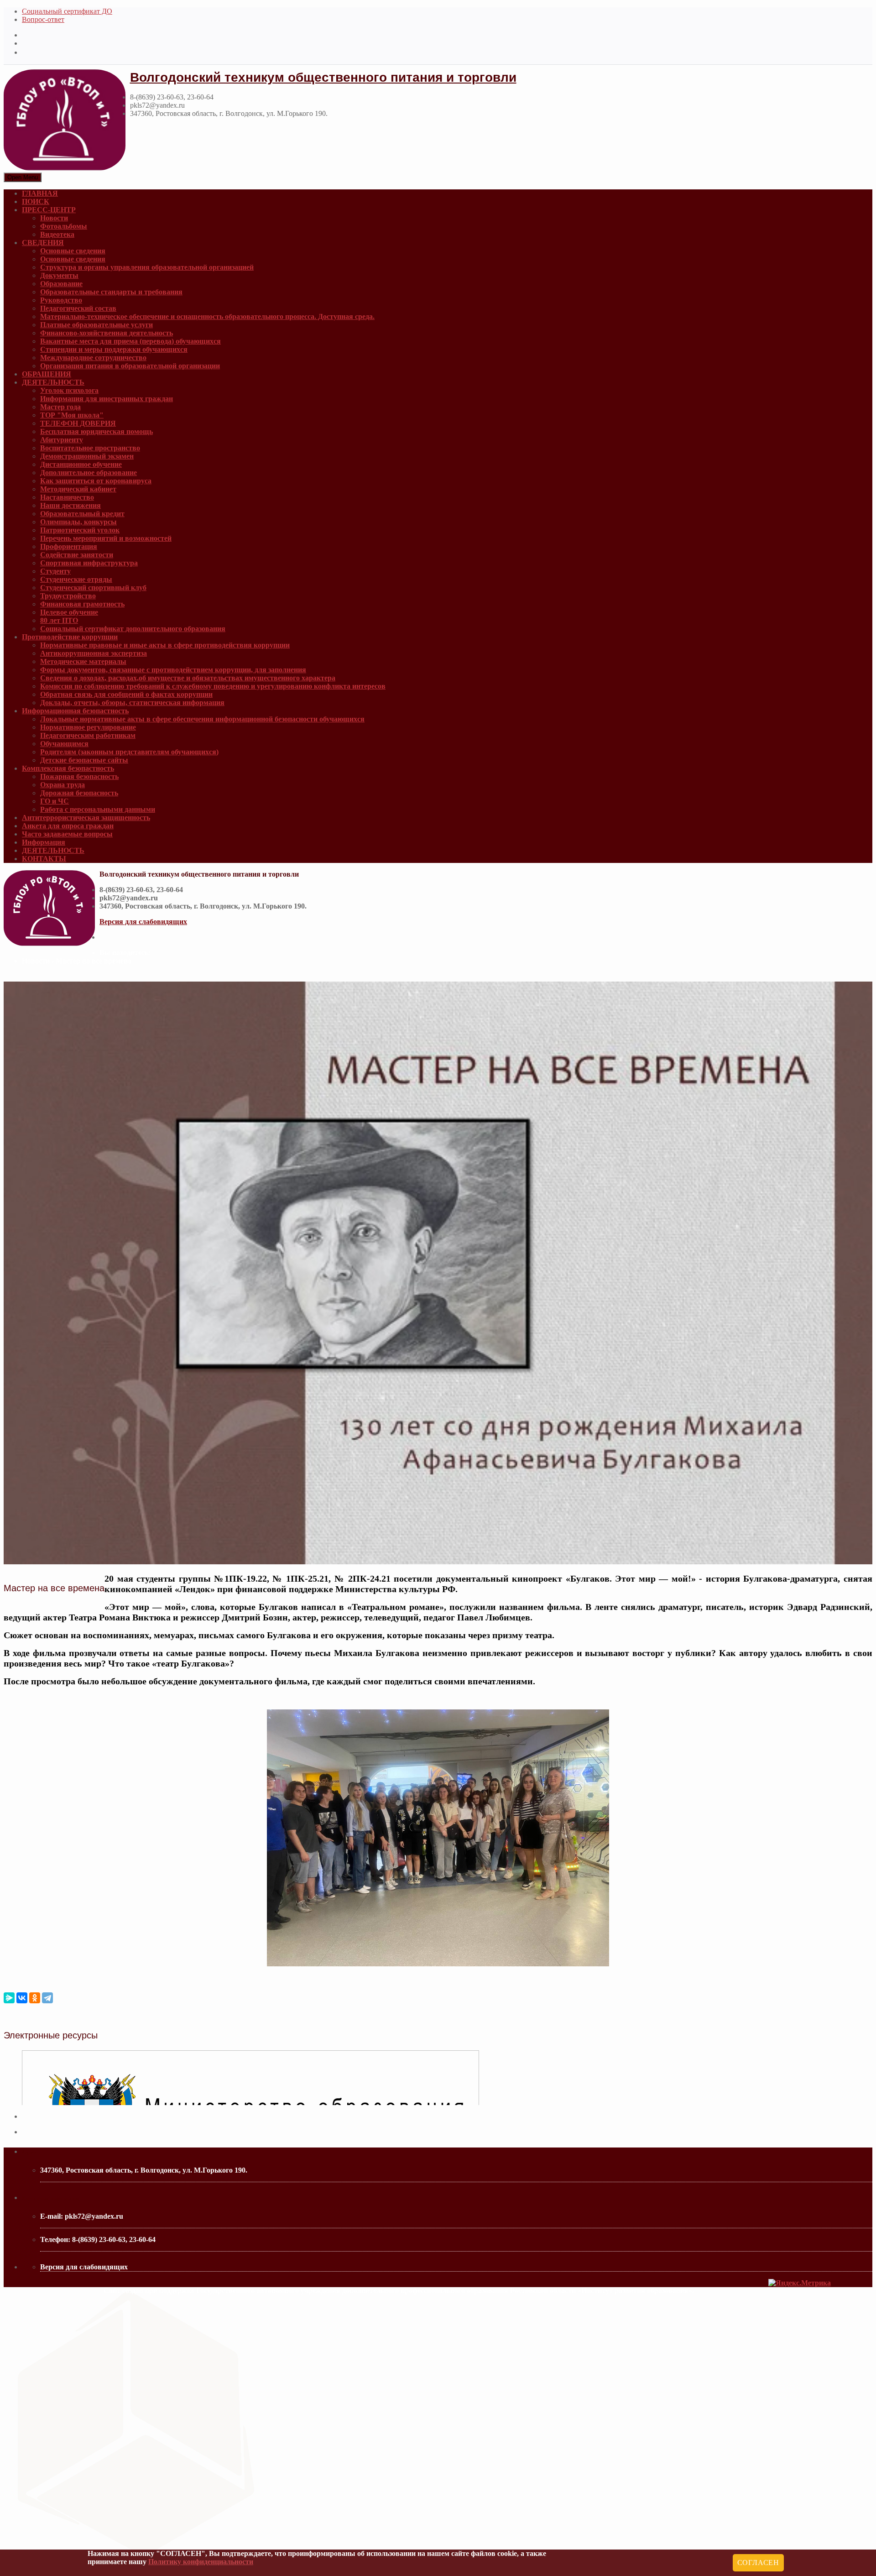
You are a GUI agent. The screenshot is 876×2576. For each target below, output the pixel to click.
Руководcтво (61, 300)
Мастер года (60, 407)
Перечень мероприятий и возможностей (106, 538)
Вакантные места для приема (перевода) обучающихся (130, 341)
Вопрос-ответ (43, 19)
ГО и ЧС (55, 801)
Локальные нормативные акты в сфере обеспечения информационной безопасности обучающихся (202, 719)
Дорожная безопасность (79, 793)
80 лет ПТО (59, 620)
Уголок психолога (69, 390)
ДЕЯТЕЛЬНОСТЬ (53, 382)
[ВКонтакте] (22, 1998)
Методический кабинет (78, 489)
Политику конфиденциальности (201, 2562)
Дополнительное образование (89, 473)
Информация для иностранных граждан (107, 399)
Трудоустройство (68, 596)
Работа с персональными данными (98, 809)
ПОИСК (36, 201)
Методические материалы (83, 661)
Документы (59, 275)
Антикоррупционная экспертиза (94, 653)
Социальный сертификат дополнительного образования (133, 629)
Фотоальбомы (64, 226)
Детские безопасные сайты (84, 760)
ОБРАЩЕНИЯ (47, 374)
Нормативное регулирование (88, 727)
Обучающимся (64, 744)
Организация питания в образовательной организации (130, 366)
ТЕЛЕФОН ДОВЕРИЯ (78, 423)
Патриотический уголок (80, 530)
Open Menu (23, 177)
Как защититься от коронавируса (96, 481)
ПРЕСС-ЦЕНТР (49, 210)
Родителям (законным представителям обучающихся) (129, 752)
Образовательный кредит (82, 514)
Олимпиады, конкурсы (78, 522)
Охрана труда (63, 785)
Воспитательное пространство (90, 448)
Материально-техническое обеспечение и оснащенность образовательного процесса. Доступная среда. (207, 316)
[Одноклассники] (35, 1998)
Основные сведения (73, 251)
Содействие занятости (77, 555)
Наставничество (67, 497)
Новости (54, 218)
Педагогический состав (78, 308)
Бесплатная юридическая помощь (96, 431)
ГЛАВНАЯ (40, 193)
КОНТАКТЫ (44, 859)
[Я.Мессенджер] (9, 1998)
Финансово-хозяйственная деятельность (107, 333)
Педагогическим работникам (88, 735)
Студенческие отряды (76, 579)
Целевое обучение (69, 612)
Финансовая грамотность (82, 604)
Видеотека (57, 234)
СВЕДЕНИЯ (43, 243)
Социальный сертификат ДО (67, 11)
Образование (61, 284)
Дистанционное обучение (81, 464)
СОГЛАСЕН (758, 2563)
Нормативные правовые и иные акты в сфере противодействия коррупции (165, 645)
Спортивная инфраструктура (89, 563)
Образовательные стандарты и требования (111, 292)
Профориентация (69, 546)
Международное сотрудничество (93, 358)
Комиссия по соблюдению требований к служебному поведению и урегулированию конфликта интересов (213, 686)
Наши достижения (70, 505)
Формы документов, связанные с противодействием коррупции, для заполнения (173, 670)
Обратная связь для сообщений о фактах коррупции (126, 694)
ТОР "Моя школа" (72, 415)
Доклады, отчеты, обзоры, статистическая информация (132, 703)
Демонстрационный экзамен (87, 456)
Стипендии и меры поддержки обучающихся (114, 349)
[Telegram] (47, 1998)
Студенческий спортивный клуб (93, 588)
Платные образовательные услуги (96, 325)
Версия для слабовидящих (143, 922)
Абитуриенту (62, 440)
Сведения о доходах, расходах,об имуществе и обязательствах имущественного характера (188, 678)
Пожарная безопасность (79, 776)
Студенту (55, 571)
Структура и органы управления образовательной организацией (147, 267)
